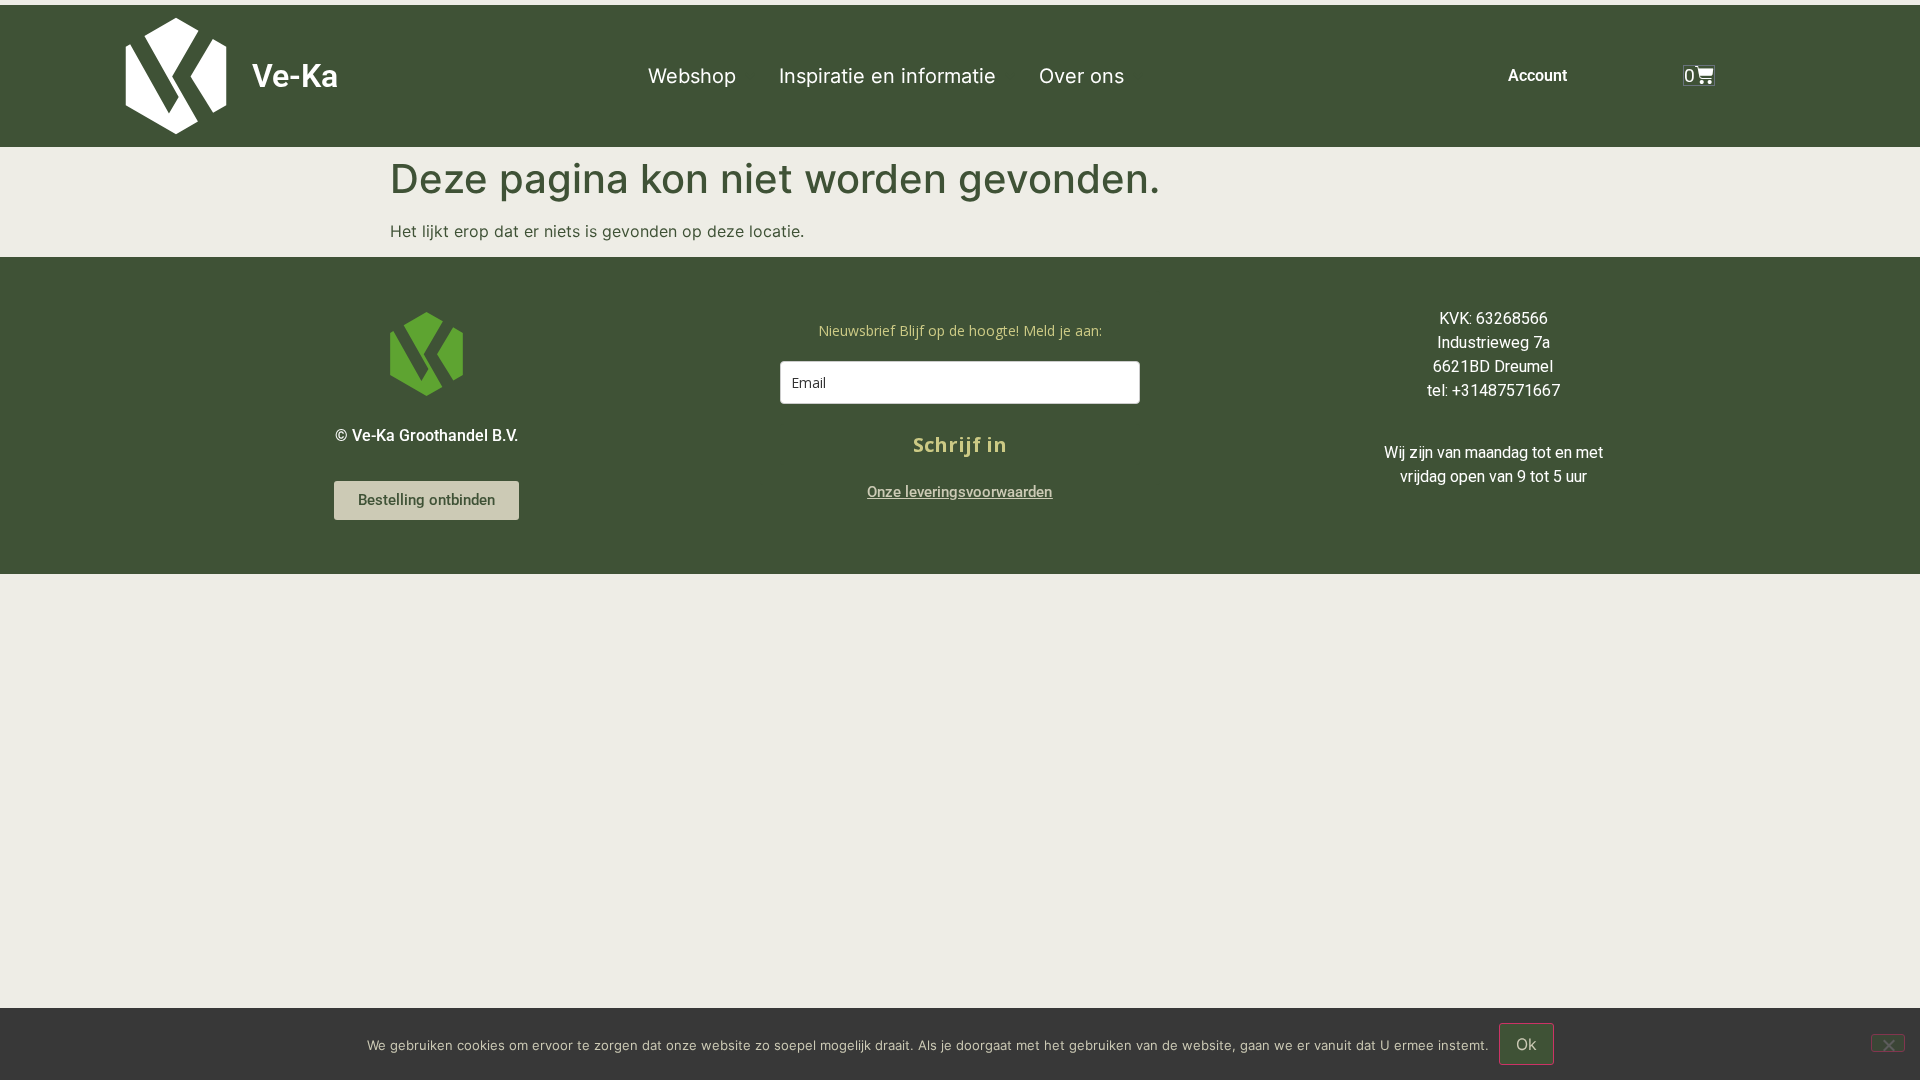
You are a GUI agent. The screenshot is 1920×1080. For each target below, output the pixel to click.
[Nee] (1888, 1043)
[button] (703, 76)
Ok (1526, 1044)
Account (1537, 75)
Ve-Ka (295, 76)
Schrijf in (960, 444)
